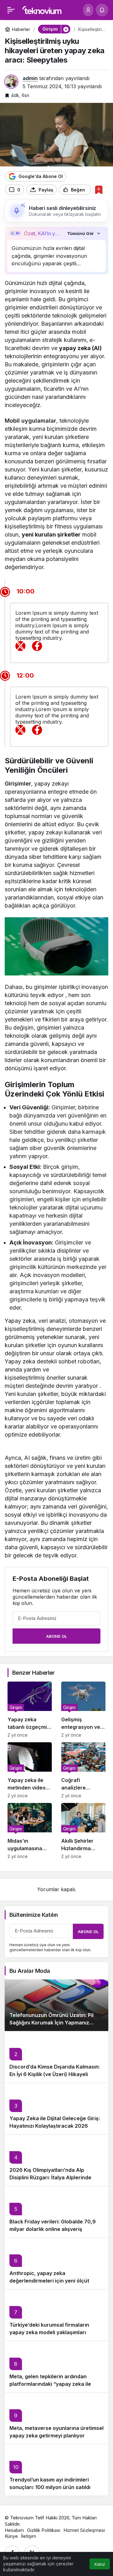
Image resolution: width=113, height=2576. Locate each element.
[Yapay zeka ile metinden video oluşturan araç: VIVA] (30, 1770)
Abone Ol (56, 1636)
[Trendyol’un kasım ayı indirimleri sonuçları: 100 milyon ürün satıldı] (56, 2470)
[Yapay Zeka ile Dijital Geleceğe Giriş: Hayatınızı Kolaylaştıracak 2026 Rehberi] (56, 2108)
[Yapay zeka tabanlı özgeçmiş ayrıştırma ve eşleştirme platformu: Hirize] (30, 1710)
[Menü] (11, 10)
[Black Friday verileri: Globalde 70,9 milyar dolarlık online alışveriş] (56, 2212)
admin (30, 78)
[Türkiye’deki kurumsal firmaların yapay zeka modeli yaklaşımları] (56, 2315)
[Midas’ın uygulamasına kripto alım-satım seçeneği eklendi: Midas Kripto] (30, 1831)
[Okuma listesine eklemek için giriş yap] (99, 190)
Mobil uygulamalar (30, 421)
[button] (66, 29)
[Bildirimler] (102, 10)
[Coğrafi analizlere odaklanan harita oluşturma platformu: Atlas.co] (83, 1770)
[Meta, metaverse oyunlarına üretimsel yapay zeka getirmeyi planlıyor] (56, 2418)
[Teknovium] (42, 9)
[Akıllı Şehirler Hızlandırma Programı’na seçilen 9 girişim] (83, 1831)
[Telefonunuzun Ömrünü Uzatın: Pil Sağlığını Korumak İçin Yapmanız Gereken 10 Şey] (56, 2005)
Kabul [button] (100, 2564)
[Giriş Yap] (88, 10)
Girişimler (18, 784)
